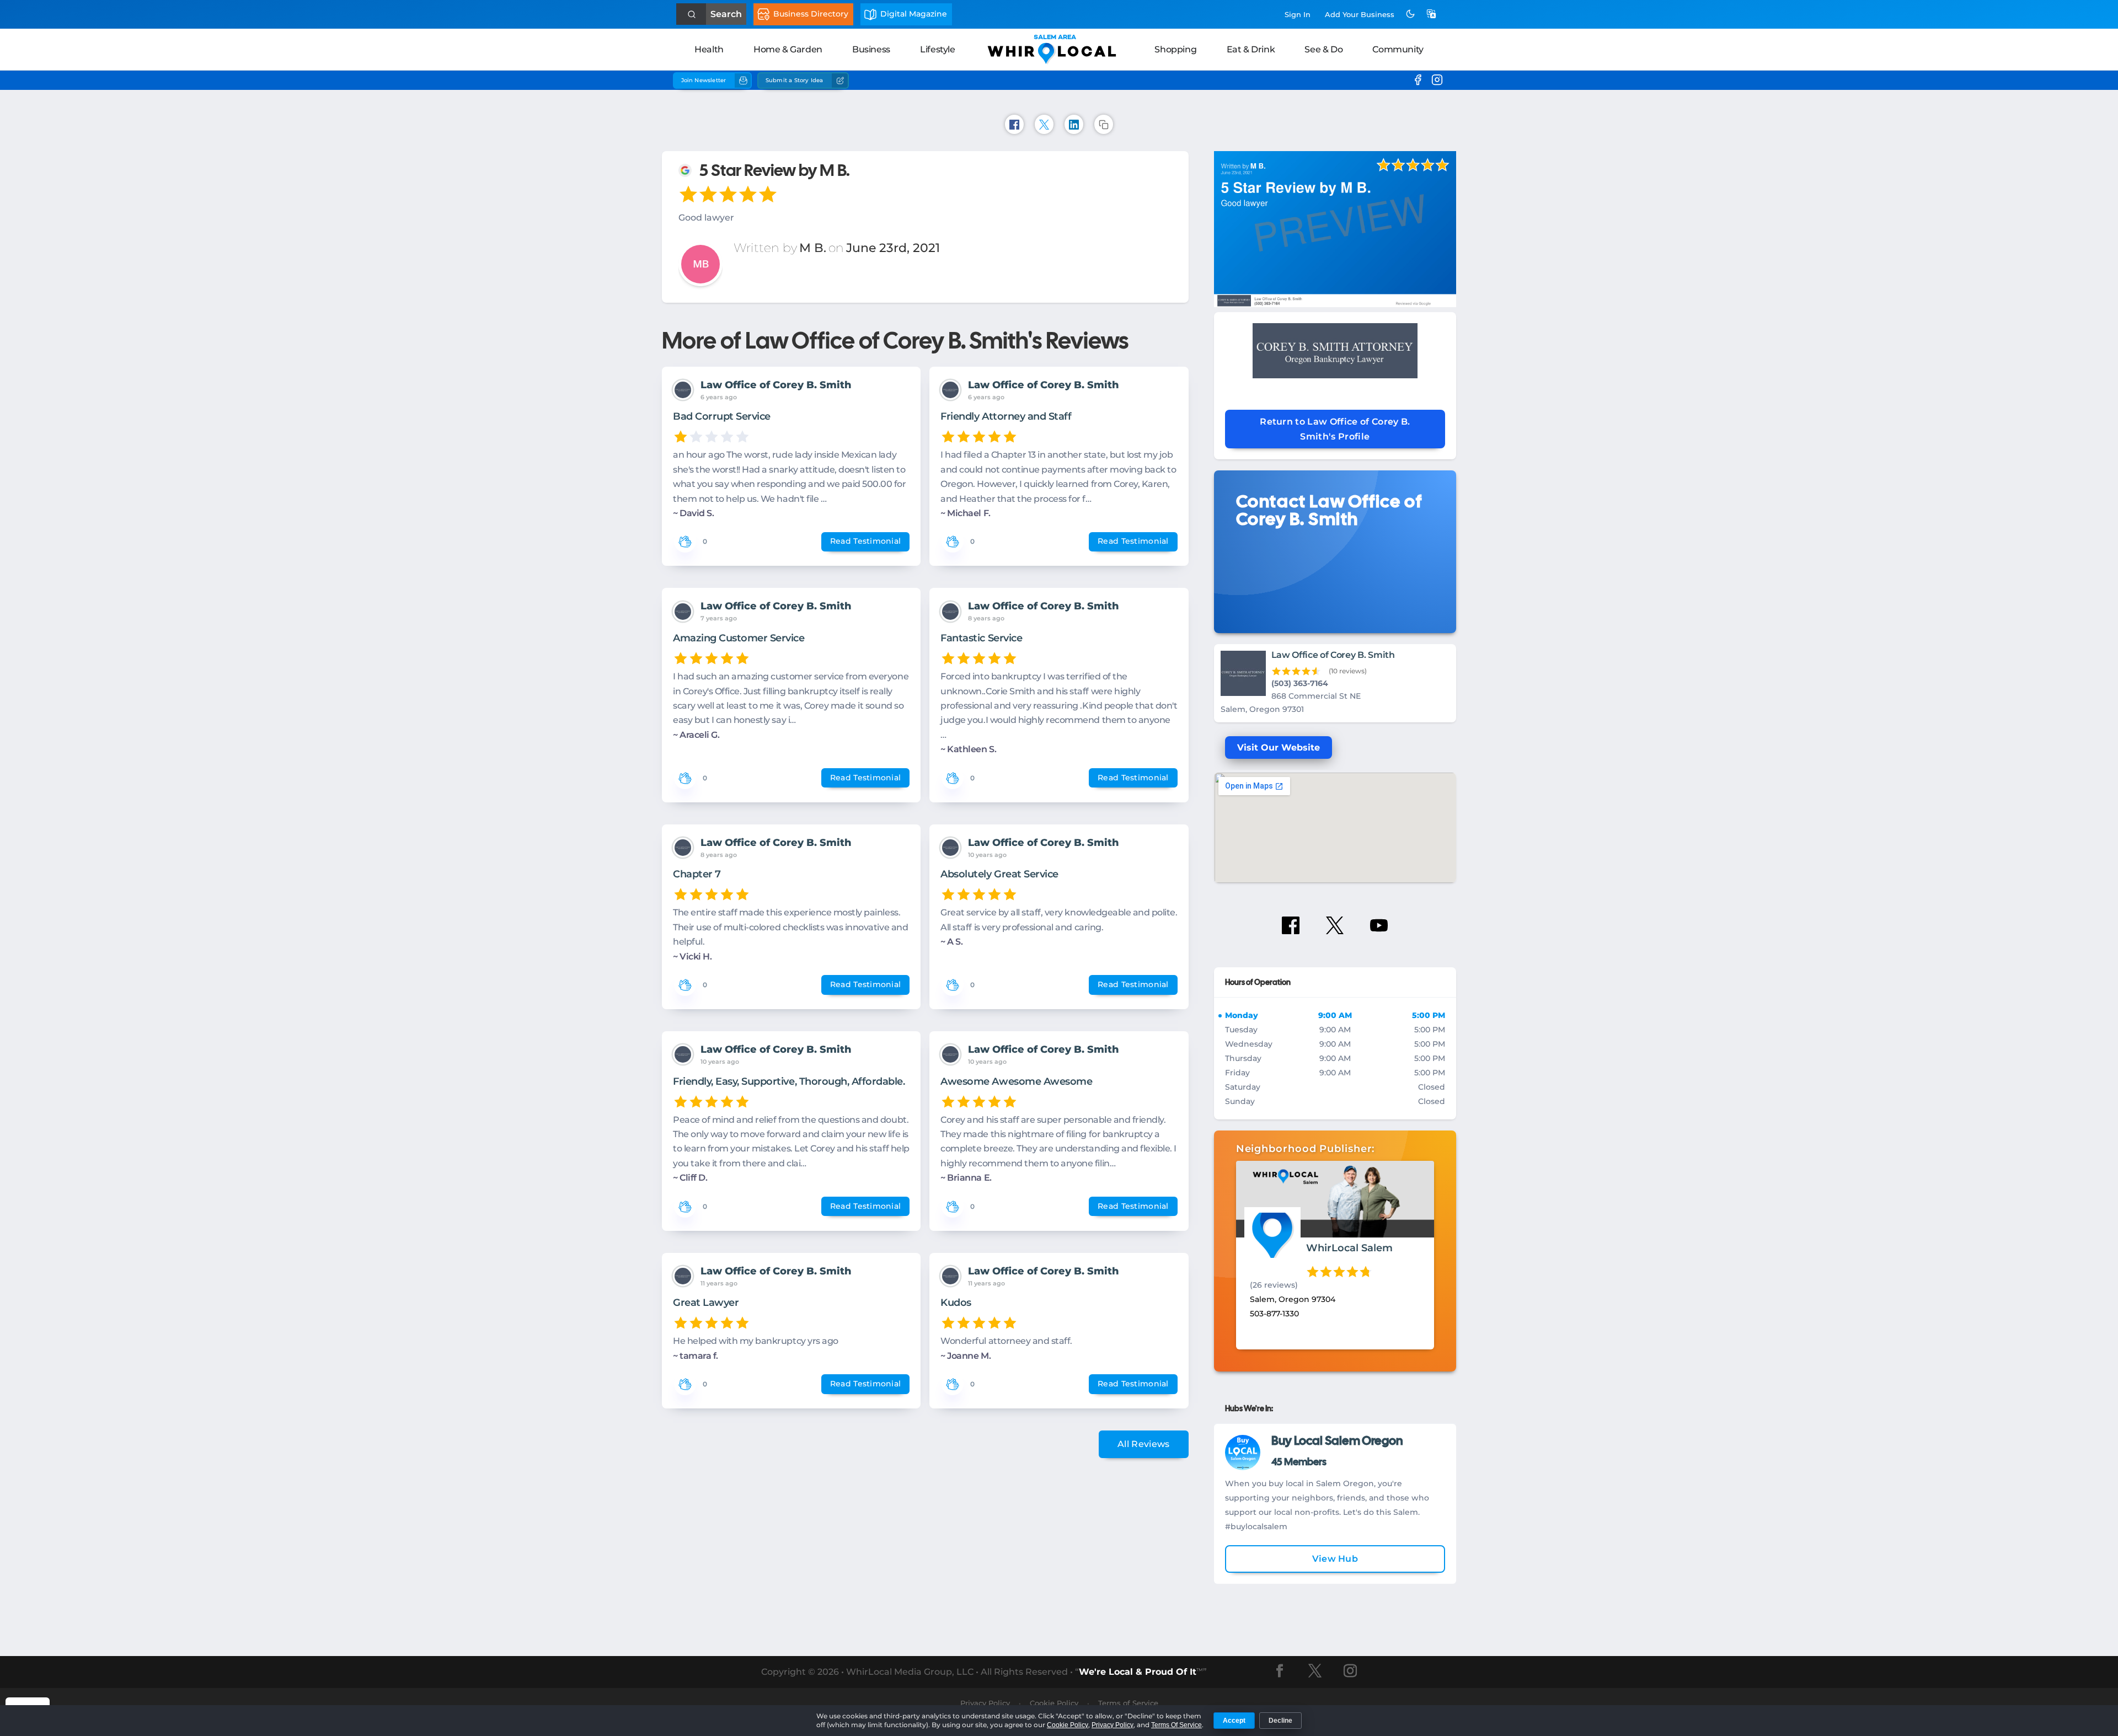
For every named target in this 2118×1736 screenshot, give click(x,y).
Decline (1280, 1721)
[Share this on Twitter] (1044, 124)
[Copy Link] (1104, 124)
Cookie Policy (1068, 1725)
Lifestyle (937, 49)
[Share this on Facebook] (1014, 124)
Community (1398, 49)
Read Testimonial (865, 541)
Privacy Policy (1113, 1725)
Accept (1234, 1721)
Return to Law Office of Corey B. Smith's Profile (1335, 429)
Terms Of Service (1176, 1725)
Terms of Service (1128, 1703)
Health (709, 49)
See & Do (1323, 49)
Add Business (1360, 14)
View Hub (1335, 1559)
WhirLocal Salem (1349, 1248)
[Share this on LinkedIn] (1074, 124)
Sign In (1298, 14)
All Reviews (1144, 1444)
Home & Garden (788, 49)
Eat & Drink (1251, 49)
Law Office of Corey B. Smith (776, 385)
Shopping (1175, 49)
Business (871, 49)
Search (726, 14)
